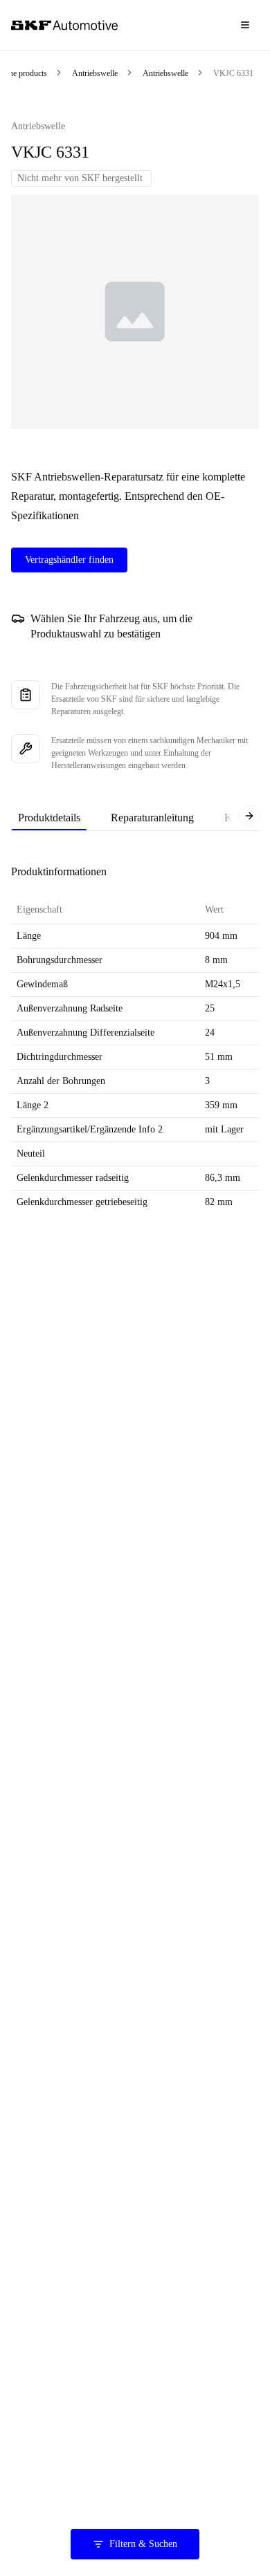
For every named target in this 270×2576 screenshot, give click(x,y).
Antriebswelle (95, 73)
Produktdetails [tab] (49, 818)
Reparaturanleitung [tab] (152, 818)
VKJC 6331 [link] (233, 73)
